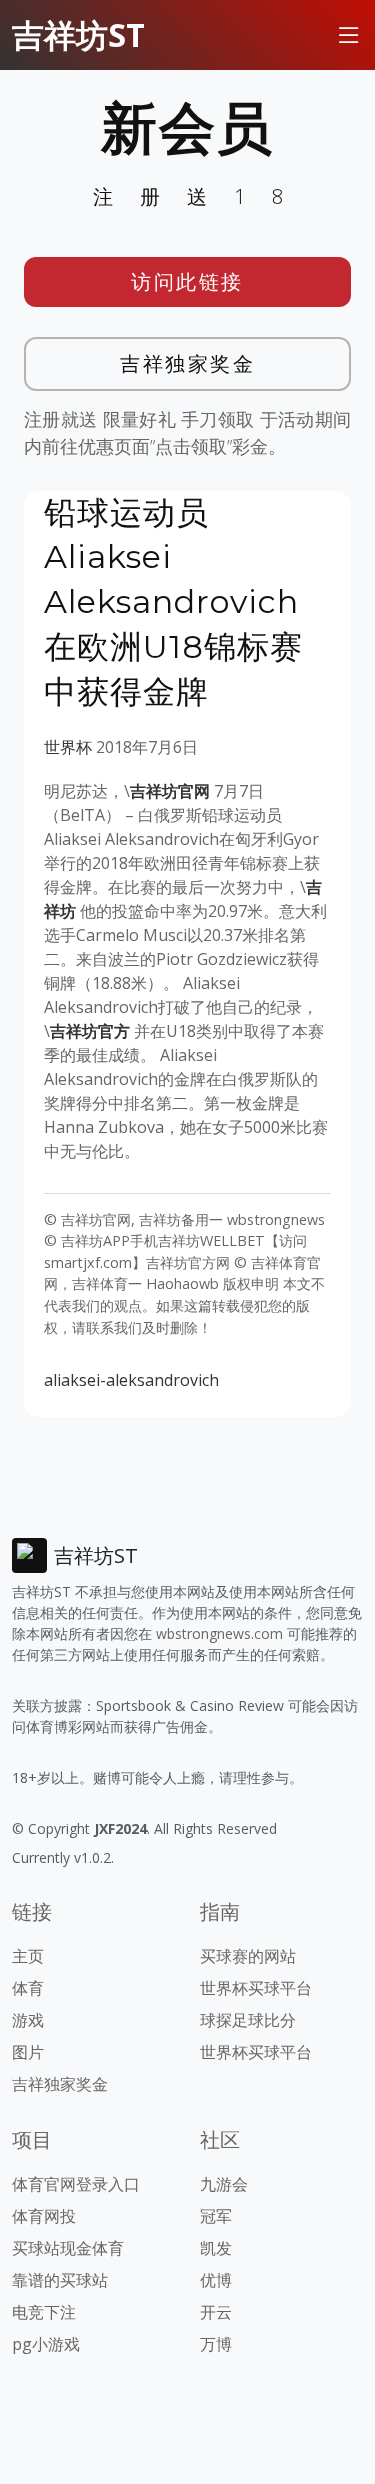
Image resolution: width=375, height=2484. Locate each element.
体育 (28, 1988)
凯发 (216, 2248)
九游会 (224, 2184)
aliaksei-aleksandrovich (131, 1380)
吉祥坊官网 (170, 791)
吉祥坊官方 (90, 1031)
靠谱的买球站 (60, 2280)
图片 (28, 2052)
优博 (216, 2280)
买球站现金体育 (68, 2248)
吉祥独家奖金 (187, 363)
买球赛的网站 (248, 1956)
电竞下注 (44, 2312)
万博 (216, 2344)
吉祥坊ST (78, 34)
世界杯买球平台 (256, 1988)
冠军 (216, 2216)
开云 (216, 2312)
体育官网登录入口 (76, 2184)
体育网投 (44, 2216)
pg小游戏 (46, 2344)
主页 (28, 1956)
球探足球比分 (248, 2020)
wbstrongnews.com (219, 1633)
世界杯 (68, 747)
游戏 (28, 2020)
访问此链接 (187, 281)
